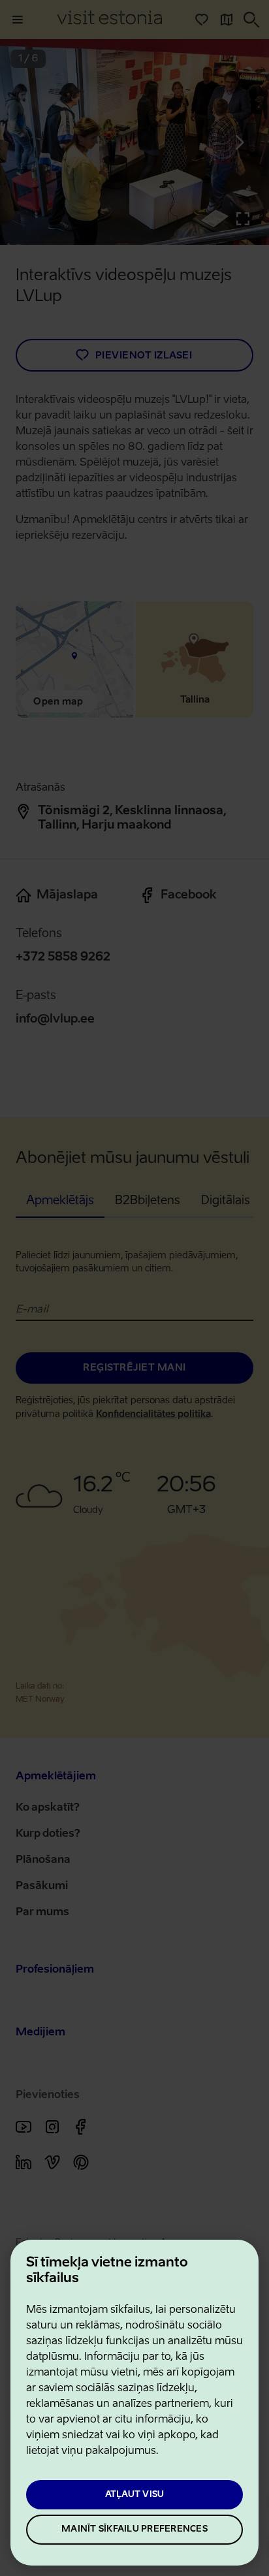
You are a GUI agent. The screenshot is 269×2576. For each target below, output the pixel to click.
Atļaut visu (135, 2495)
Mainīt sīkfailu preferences (134, 2529)
